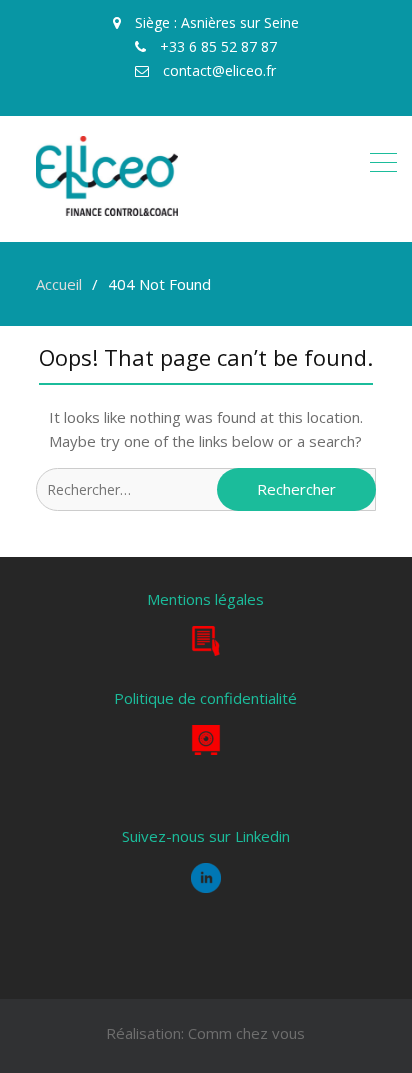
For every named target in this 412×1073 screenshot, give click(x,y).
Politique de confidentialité (205, 698)
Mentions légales (205, 599)
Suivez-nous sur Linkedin (206, 836)
